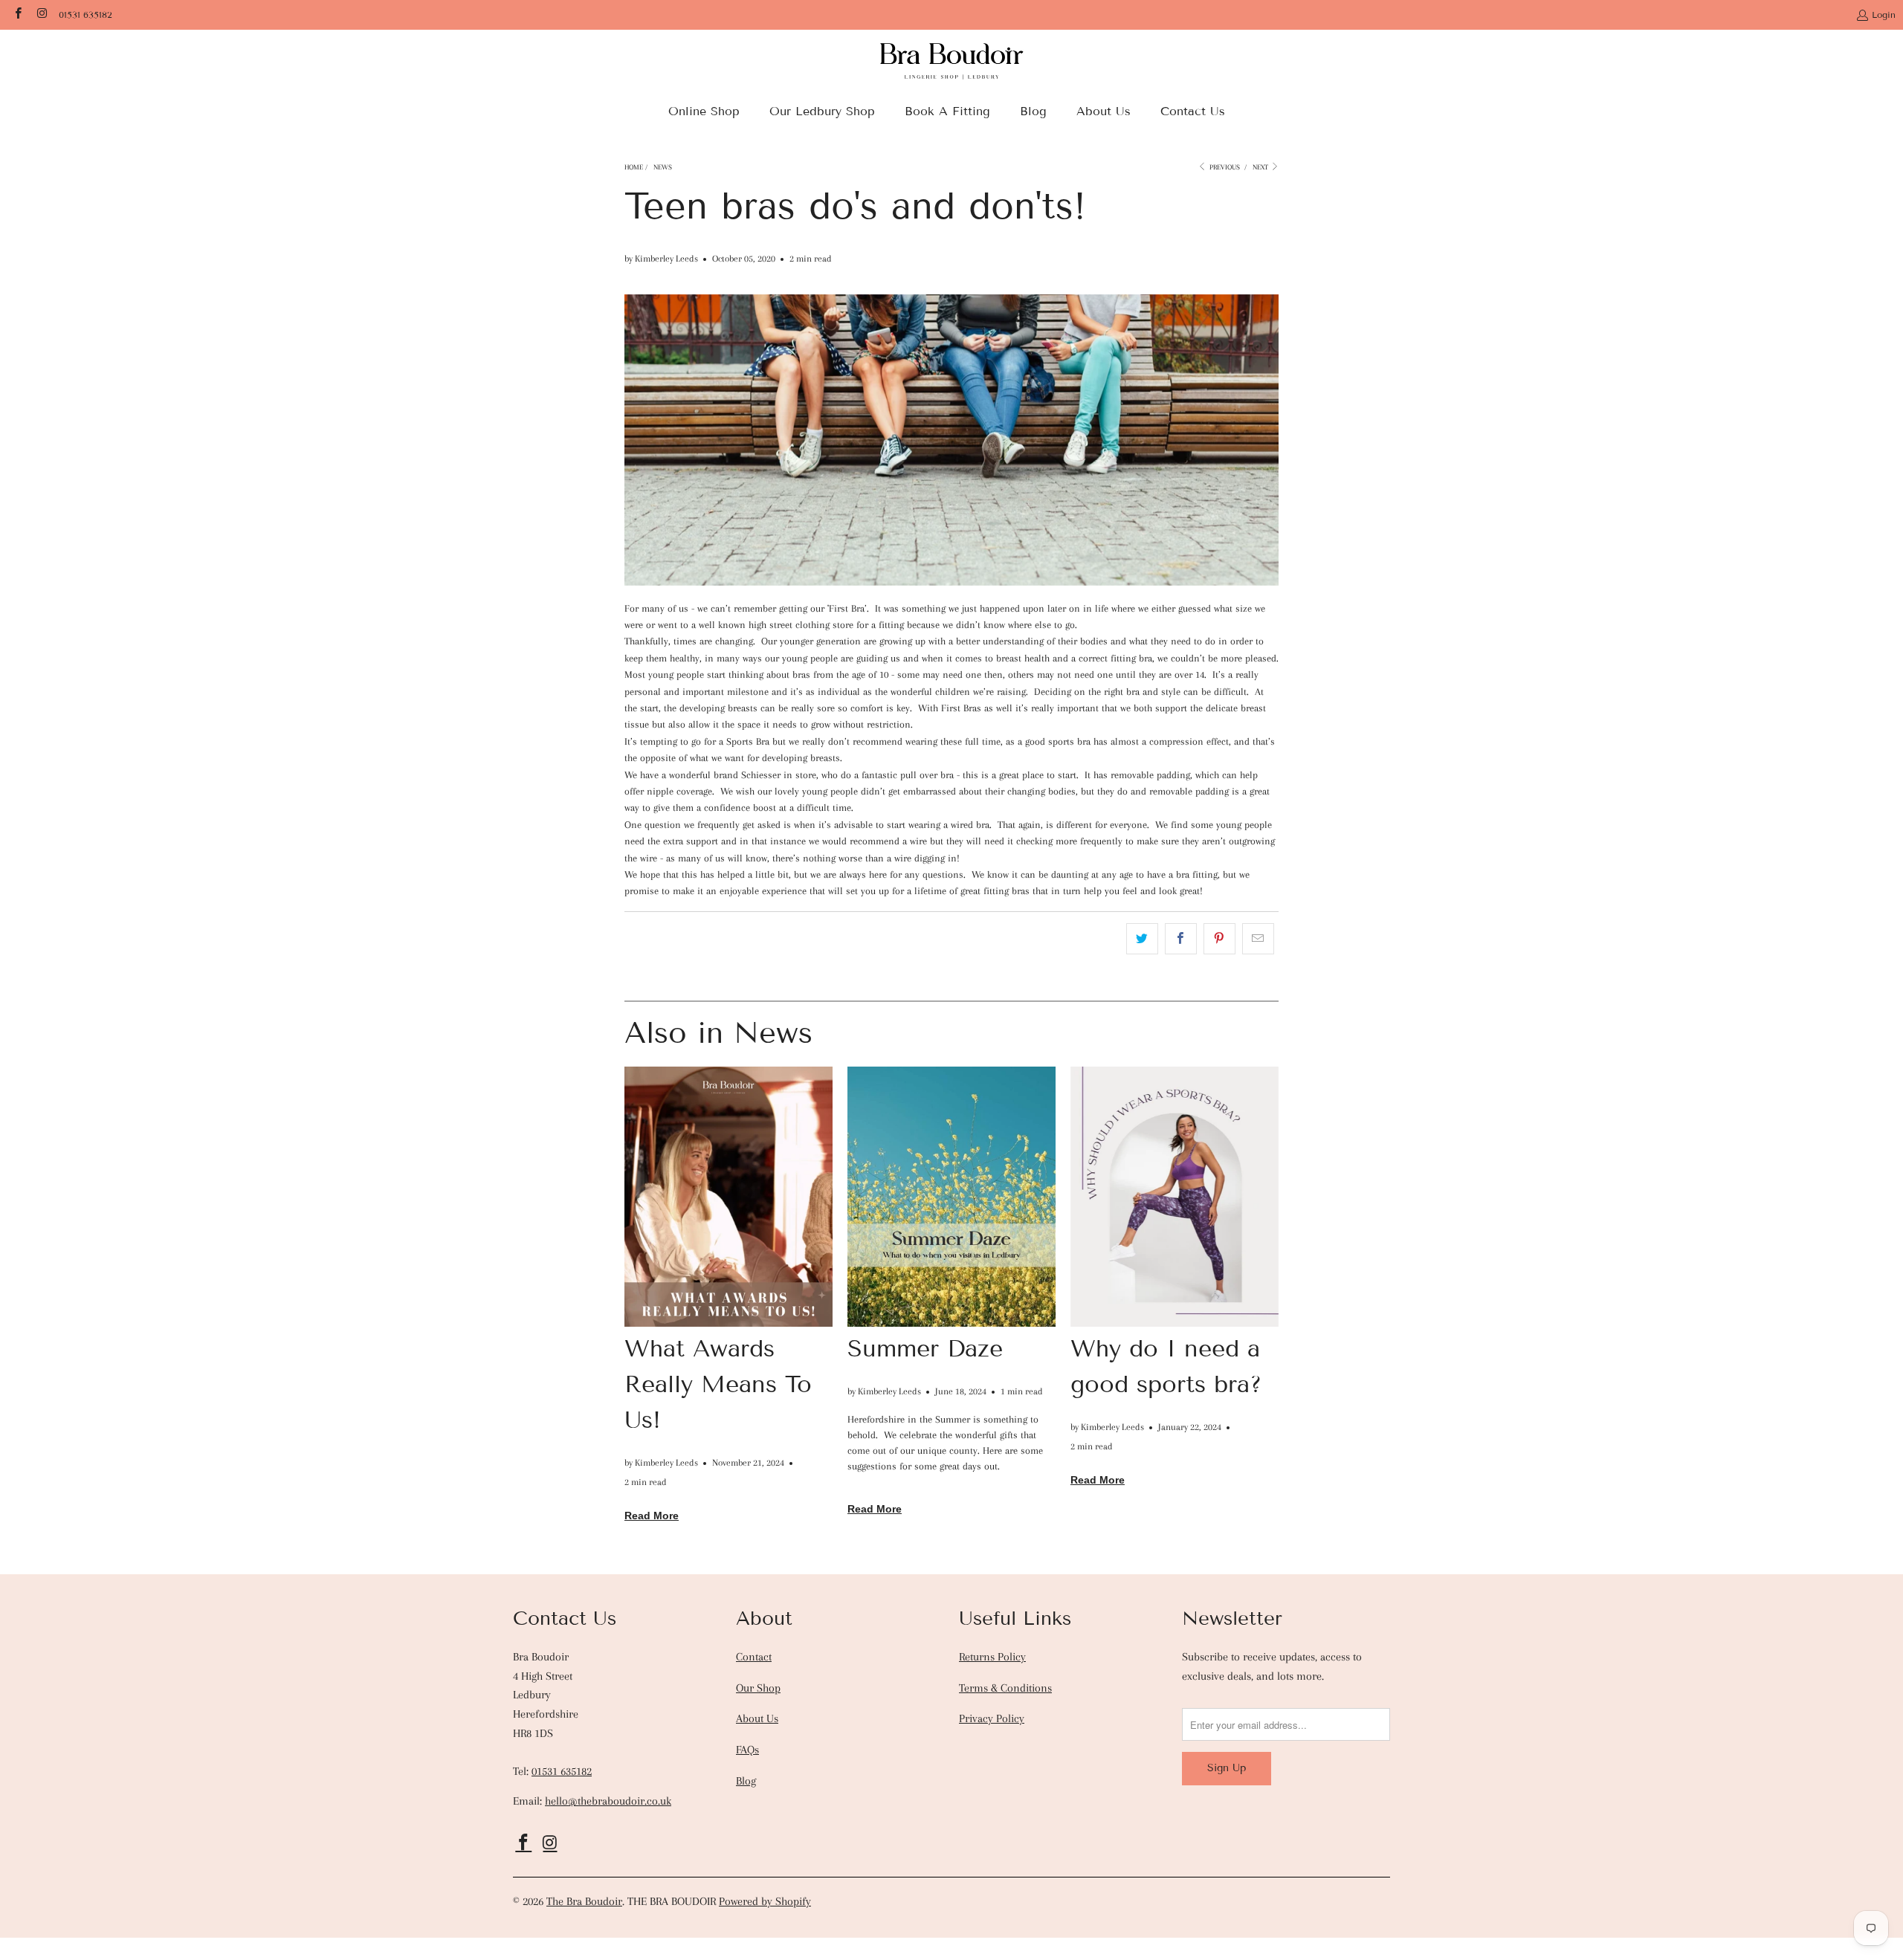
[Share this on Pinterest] (1219, 939)
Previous (1224, 167)
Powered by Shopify (765, 1901)
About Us (757, 1718)
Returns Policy (992, 1657)
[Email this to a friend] (1258, 939)
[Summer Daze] (951, 1197)
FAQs (747, 1750)
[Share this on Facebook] (1181, 939)
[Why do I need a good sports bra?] (1175, 1197)
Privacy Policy (992, 1718)
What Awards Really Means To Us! (718, 1384)
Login (1884, 14)
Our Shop (758, 1688)
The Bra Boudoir (584, 1901)
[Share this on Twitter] (1142, 939)
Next (1261, 167)
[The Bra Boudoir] (952, 66)
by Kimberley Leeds (661, 258)
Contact (754, 1657)
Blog (746, 1781)
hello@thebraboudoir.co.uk (608, 1801)
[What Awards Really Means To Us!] (728, 1197)
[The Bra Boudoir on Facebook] (17, 14)
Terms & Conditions (1005, 1688)
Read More (652, 1516)
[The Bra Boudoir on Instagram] (41, 14)
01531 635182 (85, 14)
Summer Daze (925, 1348)
